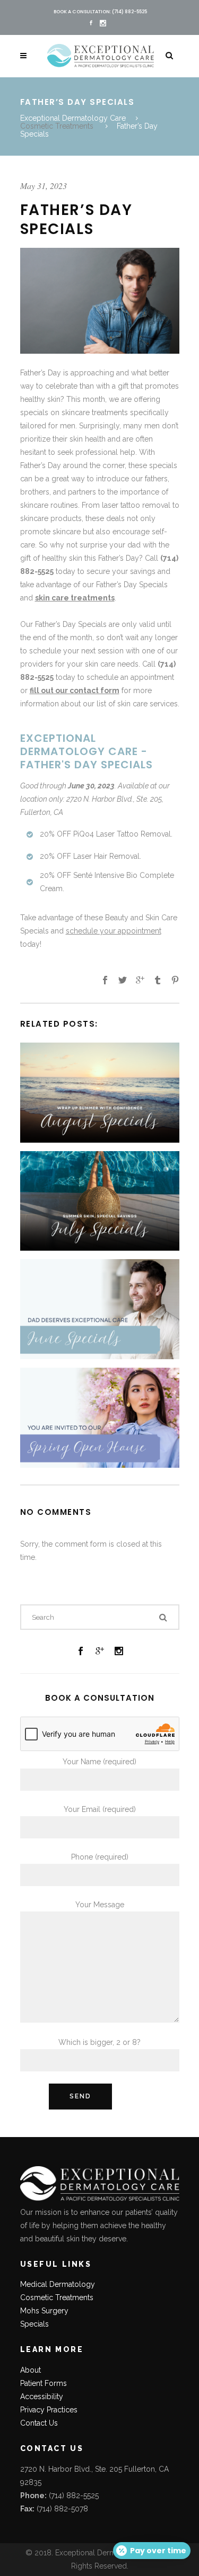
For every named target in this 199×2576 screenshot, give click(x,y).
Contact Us (39, 2423)
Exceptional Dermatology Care (73, 118)
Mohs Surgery (44, 2311)
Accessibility (42, 2397)
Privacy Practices (49, 2410)
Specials (34, 2324)
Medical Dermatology (58, 2284)
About (31, 2370)
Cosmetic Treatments (57, 126)
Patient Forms (44, 2383)
